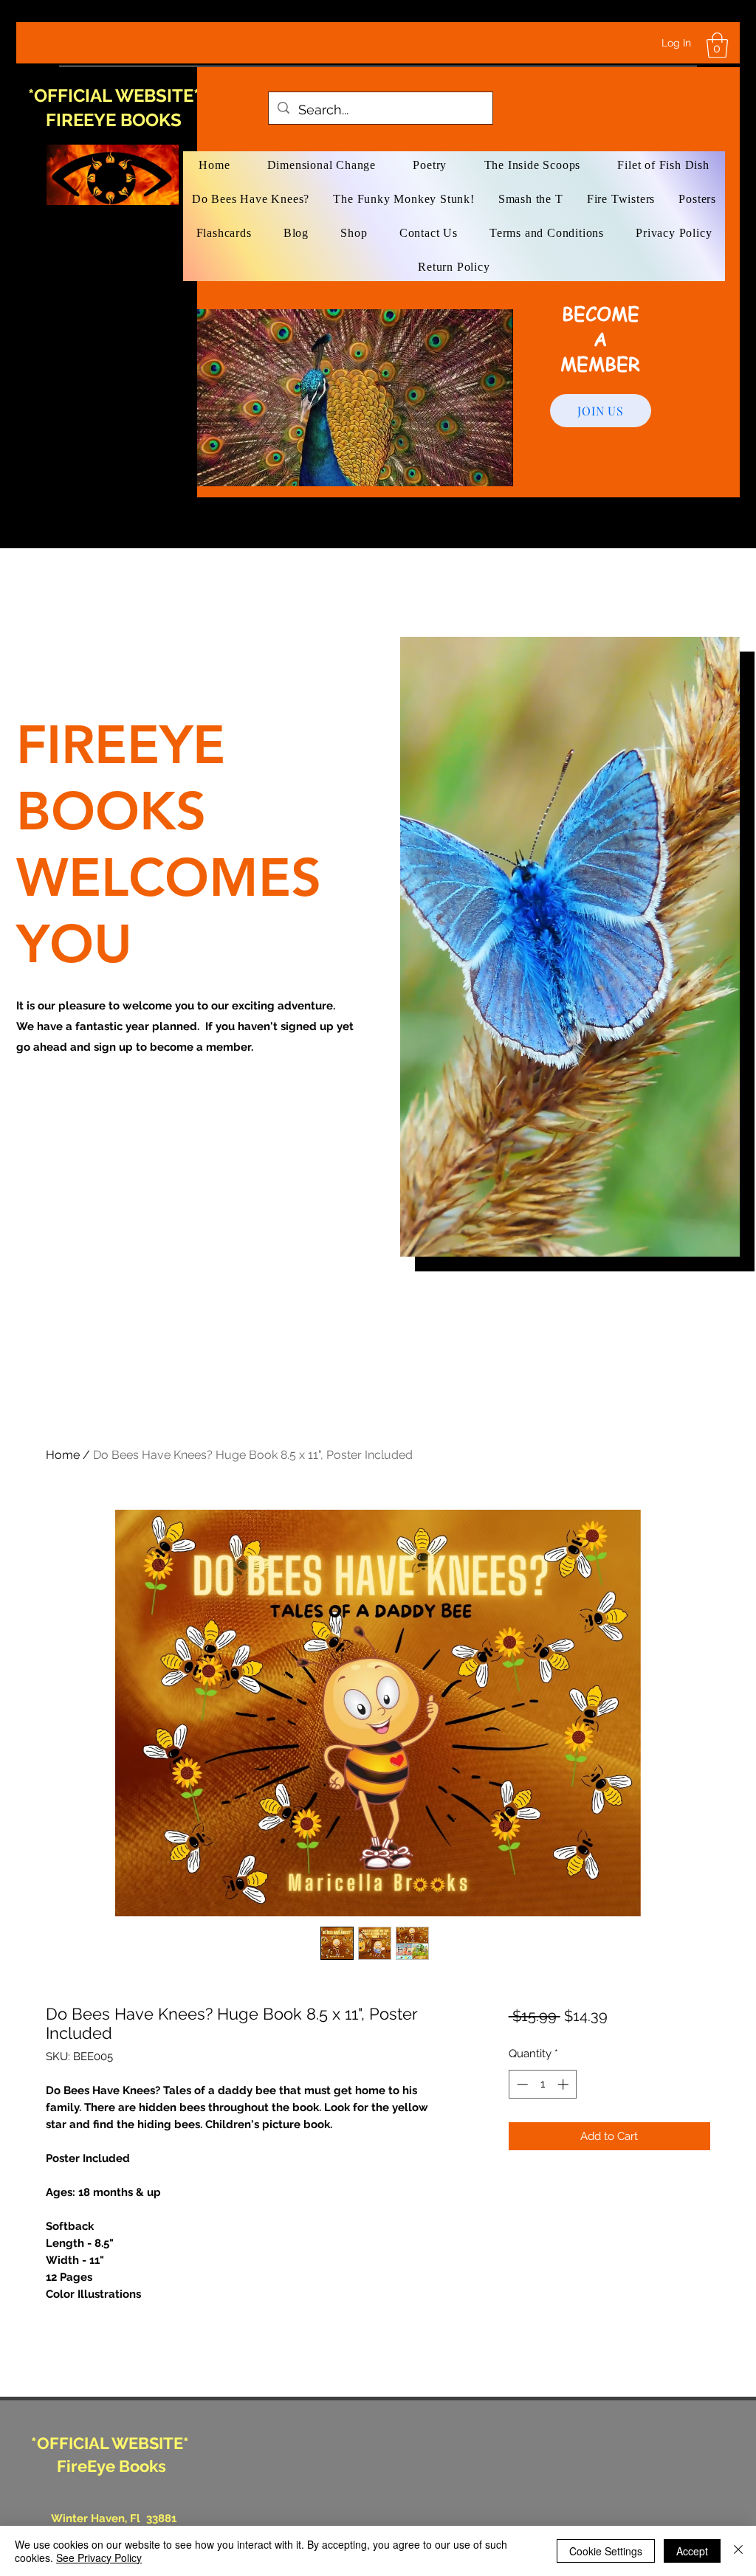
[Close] (738, 2551)
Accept (692, 2551)
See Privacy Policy (99, 2558)
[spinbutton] (542, 2084)
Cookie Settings (606, 2551)
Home (63, 1455)
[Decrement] (521, 2084)
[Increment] (564, 2084)
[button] (717, 45)
